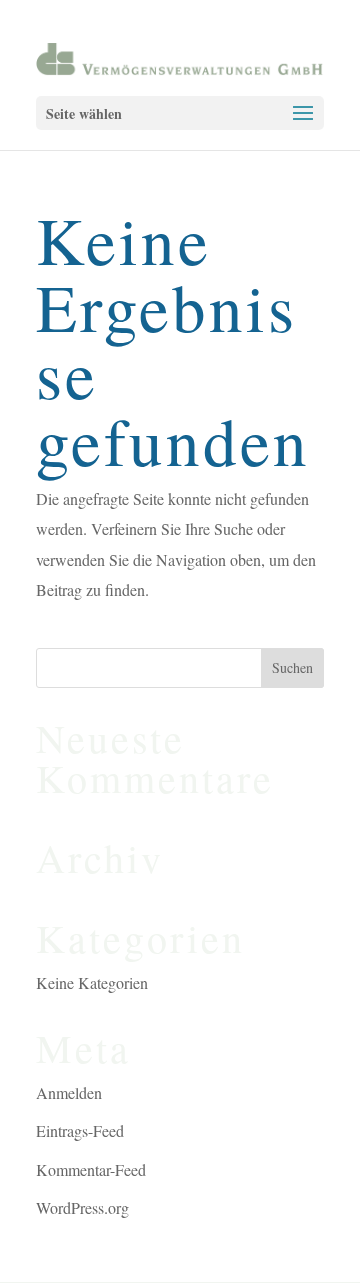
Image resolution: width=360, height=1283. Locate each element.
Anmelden (69, 1092)
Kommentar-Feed (91, 1169)
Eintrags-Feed (80, 1130)
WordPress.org (82, 1207)
